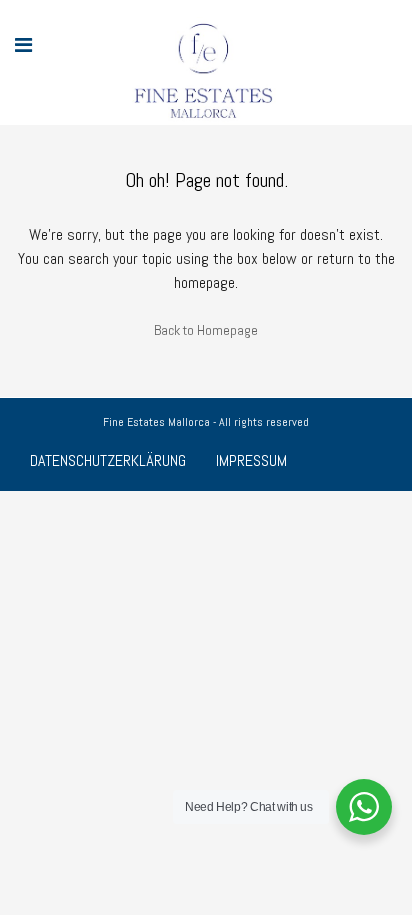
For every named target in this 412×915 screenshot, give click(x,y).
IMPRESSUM (251, 460)
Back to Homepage (206, 330)
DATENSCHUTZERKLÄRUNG (108, 460)
